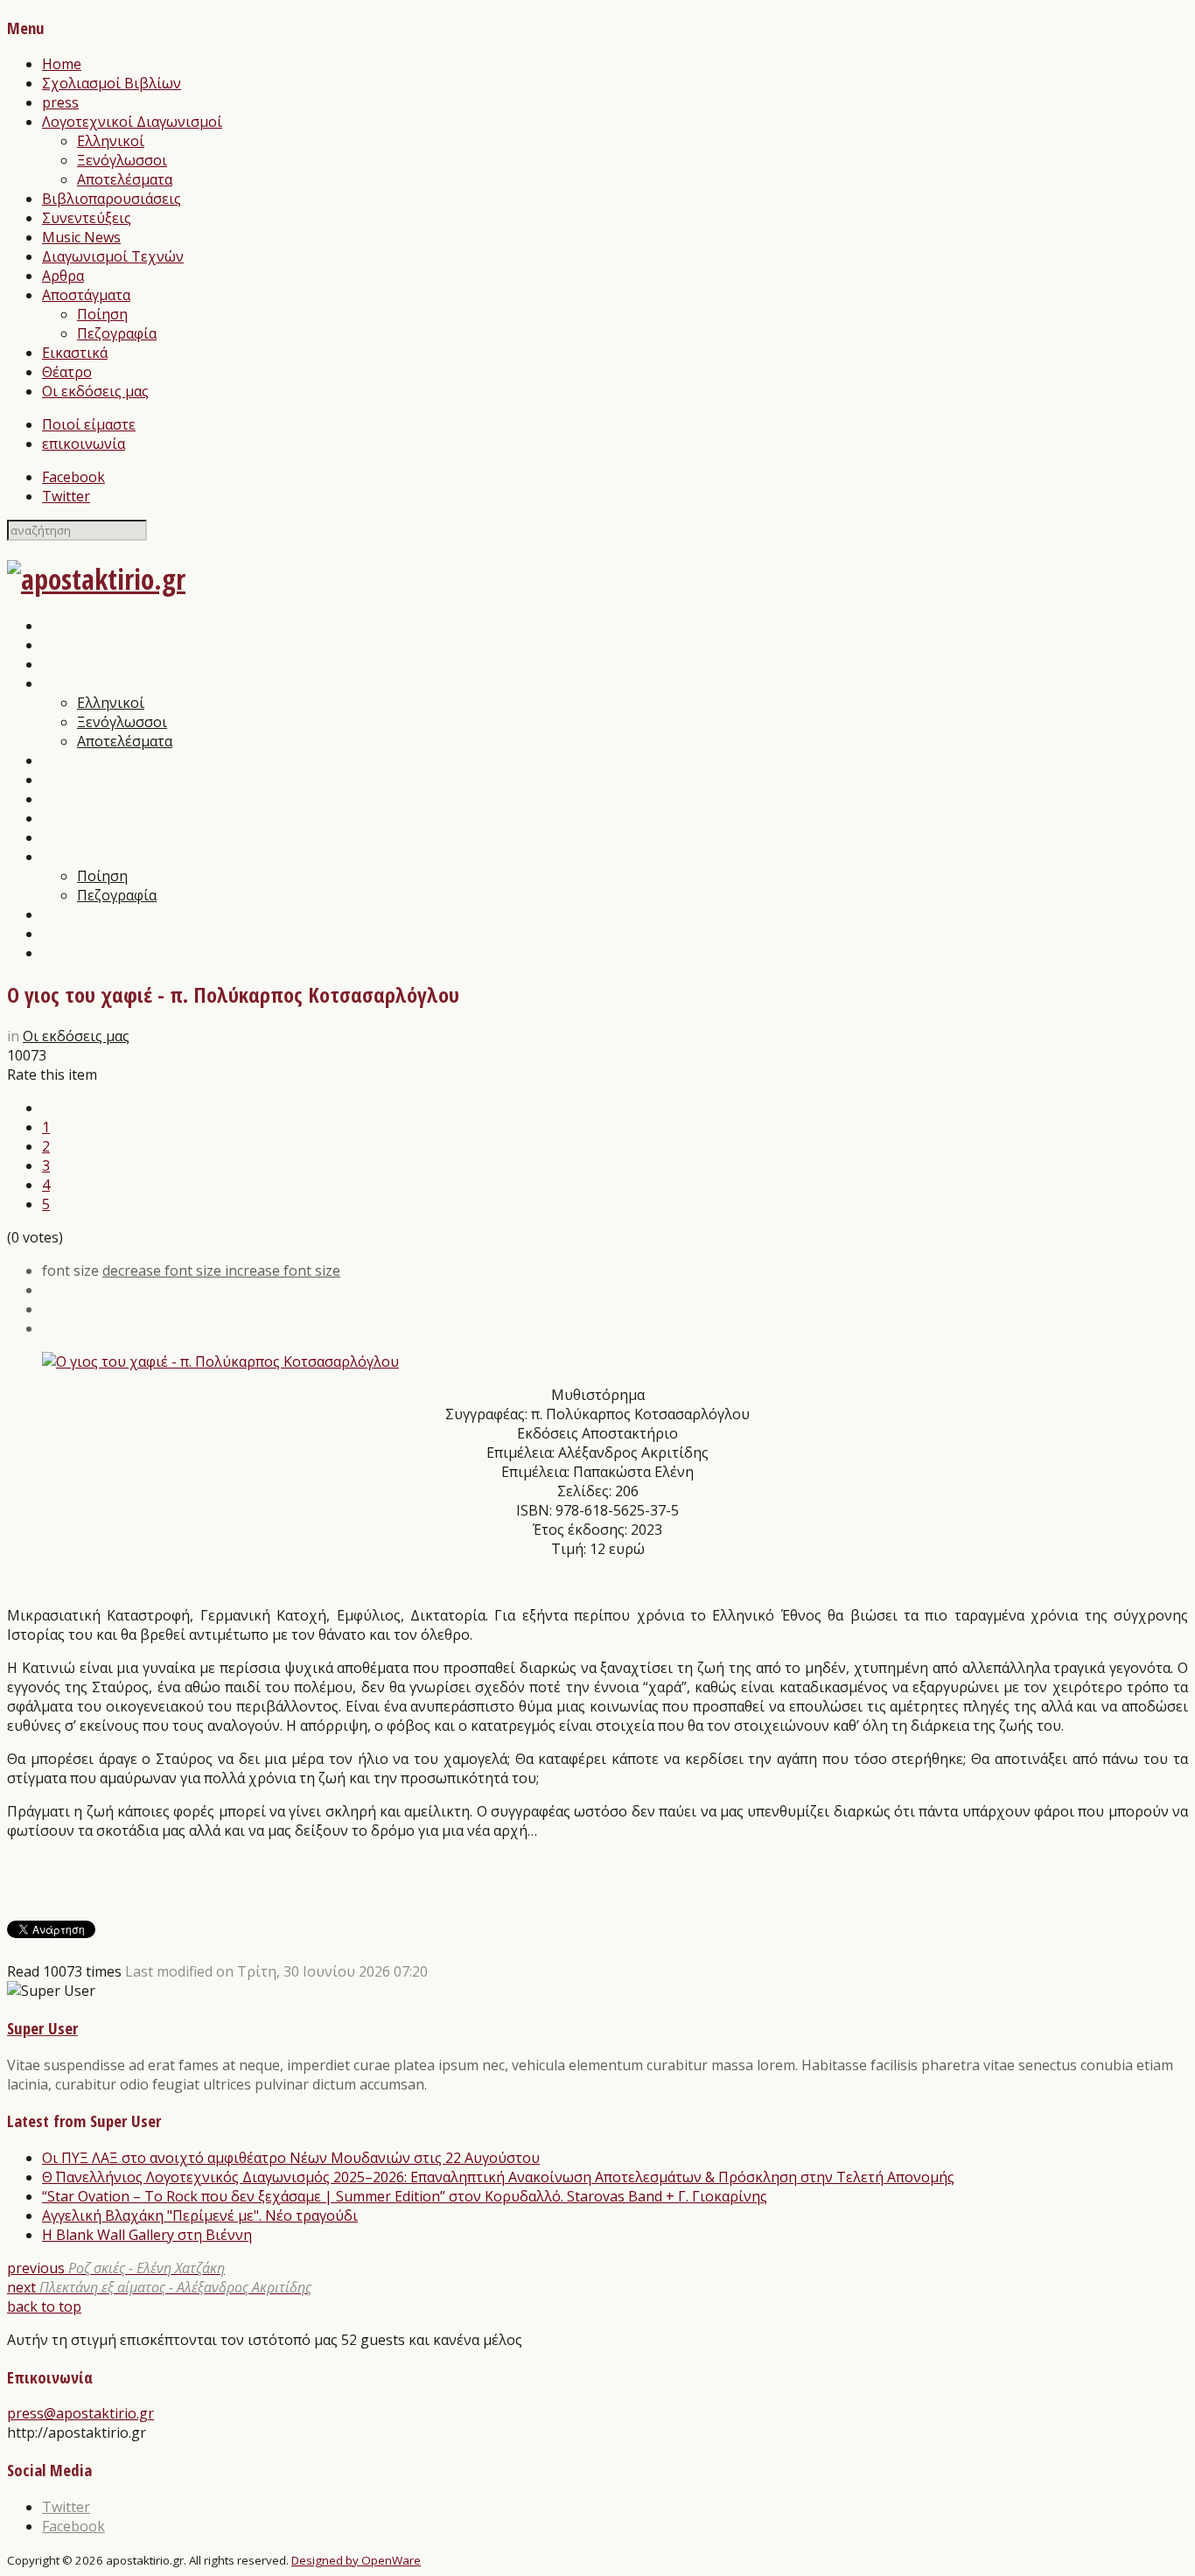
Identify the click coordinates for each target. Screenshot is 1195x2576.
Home (62, 64)
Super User (42, 2028)
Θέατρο (67, 372)
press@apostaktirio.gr (80, 2413)
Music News (81, 237)
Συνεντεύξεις (87, 218)
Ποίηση (102, 314)
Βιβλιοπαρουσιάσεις (112, 199)
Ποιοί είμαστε (89, 424)
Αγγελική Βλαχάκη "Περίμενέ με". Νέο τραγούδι (200, 2215)
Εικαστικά (75, 353)
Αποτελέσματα (125, 179)
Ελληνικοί (111, 141)
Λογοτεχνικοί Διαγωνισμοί (132, 122)
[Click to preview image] (220, 1361)
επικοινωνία (84, 444)
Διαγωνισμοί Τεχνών (113, 256)
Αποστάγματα (86, 295)
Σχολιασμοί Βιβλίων (112, 83)
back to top (44, 2306)
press (60, 102)
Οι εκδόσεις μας (95, 391)
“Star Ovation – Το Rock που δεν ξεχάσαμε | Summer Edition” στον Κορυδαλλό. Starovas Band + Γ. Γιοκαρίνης (405, 2196)
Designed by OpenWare (356, 2560)
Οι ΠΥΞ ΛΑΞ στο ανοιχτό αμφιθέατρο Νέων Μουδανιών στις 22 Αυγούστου (291, 2158)
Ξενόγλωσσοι (122, 160)
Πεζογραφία (117, 333)
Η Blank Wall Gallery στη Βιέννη (147, 2235)
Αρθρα (63, 276)
